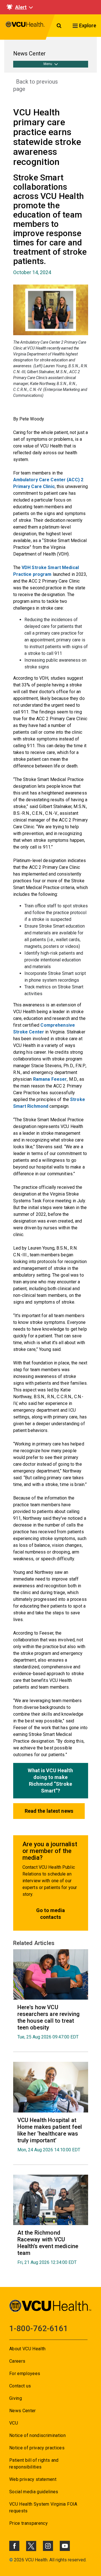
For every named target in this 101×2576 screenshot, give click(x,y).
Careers (17, 2361)
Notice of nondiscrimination (37, 2435)
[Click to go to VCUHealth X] (31, 2546)
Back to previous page (35, 85)
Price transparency (28, 2523)
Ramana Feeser (50, 1079)
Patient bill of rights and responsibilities (34, 2464)
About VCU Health (27, 2349)
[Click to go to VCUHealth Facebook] (14, 2546)
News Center (23, 2411)
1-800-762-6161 (39, 2328)
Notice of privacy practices (37, 2448)
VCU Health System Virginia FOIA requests (43, 2507)
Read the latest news (49, 1811)
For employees (25, 2374)
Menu (48, 64)
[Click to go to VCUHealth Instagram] (48, 2546)
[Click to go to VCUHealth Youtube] (65, 2546)
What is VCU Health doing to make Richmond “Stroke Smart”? (50, 1781)
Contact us (20, 2386)
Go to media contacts (50, 1914)
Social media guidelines (34, 2492)
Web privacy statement (33, 2479)
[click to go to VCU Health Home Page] (25, 27)
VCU (14, 2423)
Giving (16, 2398)
